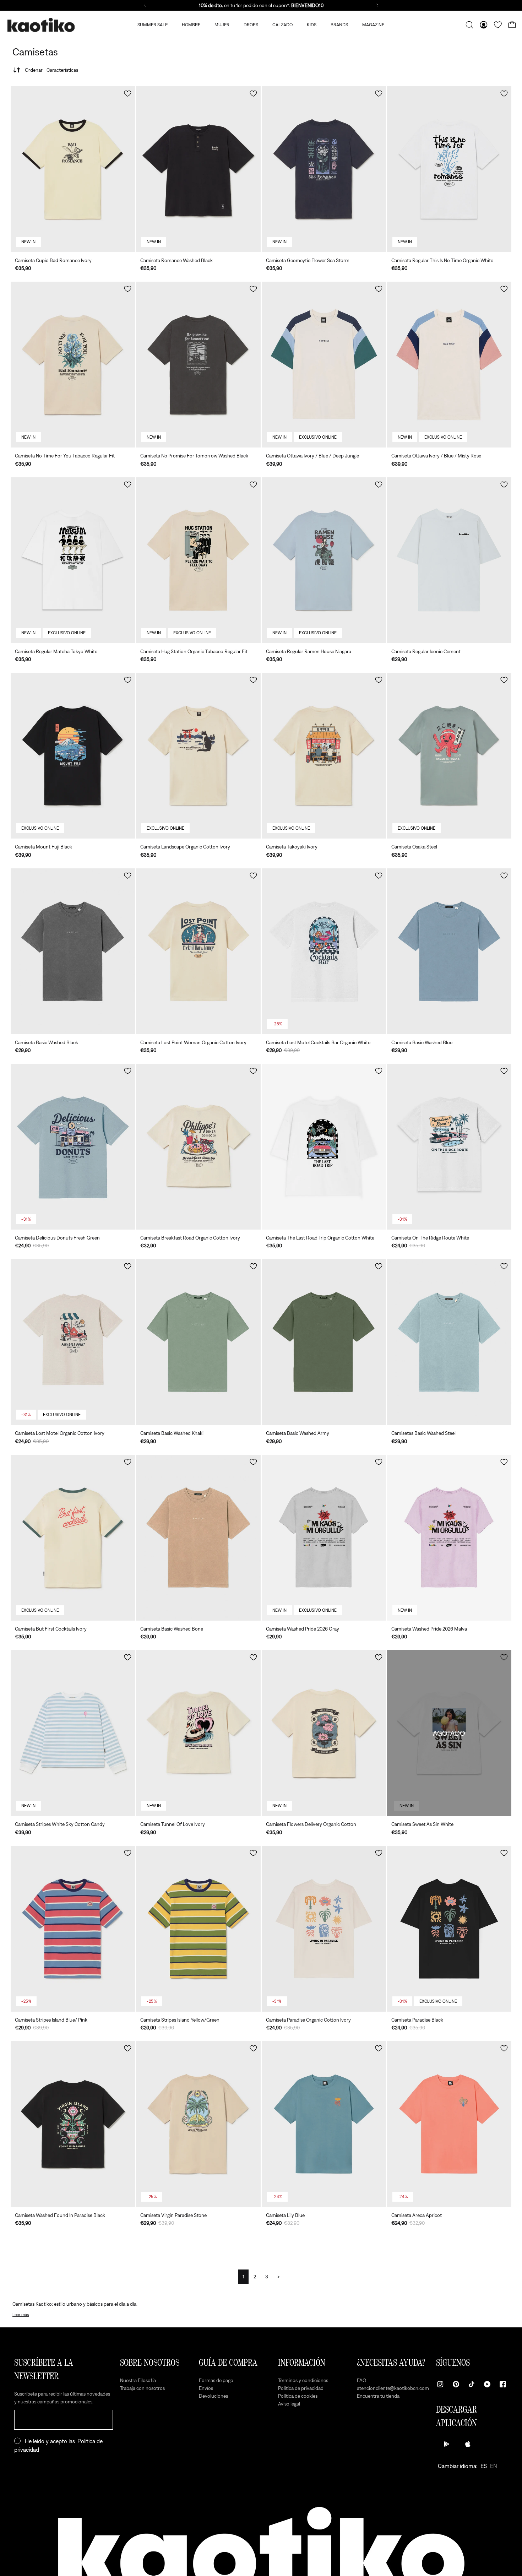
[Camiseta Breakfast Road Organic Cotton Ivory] (198, 1147)
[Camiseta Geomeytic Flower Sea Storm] (324, 169)
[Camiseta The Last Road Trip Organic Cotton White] (324, 1147)
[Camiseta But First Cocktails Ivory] (73, 1538)
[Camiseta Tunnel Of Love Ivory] (198, 1733)
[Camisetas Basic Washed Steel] (449, 1342)
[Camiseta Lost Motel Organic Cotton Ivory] (73, 1342)
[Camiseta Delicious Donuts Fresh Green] (73, 1147)
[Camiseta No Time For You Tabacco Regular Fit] (73, 365)
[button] (128, 94)
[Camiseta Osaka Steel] (449, 756)
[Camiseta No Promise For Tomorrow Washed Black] (198, 365)
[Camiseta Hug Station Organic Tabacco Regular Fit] (198, 560)
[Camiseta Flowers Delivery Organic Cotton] (324, 1733)
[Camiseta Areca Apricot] (449, 2124)
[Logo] (41, 25)
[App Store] (468, 2444)
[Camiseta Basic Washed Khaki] (198, 1342)
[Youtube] (487, 2384)
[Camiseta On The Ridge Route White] (449, 1147)
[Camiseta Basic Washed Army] (324, 1342)
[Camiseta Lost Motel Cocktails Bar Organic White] (324, 951)
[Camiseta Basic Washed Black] (73, 951)
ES (484, 2466)
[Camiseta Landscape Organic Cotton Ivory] (198, 756)
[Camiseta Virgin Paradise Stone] (198, 2124)
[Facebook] (503, 2384)
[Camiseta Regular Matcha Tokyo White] (73, 560)
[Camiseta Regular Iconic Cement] (449, 560)
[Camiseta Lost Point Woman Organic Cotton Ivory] (198, 951)
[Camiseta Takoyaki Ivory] (324, 756)
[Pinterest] (456, 2384)
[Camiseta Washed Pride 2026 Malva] (449, 1538)
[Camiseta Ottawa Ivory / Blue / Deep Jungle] (324, 365)
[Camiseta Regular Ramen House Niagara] (324, 560)
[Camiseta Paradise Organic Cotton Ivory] (324, 1929)
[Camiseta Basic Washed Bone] (198, 1538)
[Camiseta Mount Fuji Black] (73, 756)
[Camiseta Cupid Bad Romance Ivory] (73, 169)
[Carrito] (512, 25)
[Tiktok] (472, 2384)
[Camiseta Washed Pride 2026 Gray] (324, 1538)
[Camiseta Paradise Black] (449, 1929)
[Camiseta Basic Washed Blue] (449, 951)
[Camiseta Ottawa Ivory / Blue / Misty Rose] (449, 365)
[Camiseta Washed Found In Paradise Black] (73, 2124)
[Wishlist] (498, 25)
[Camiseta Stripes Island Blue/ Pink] (73, 1929)
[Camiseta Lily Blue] (324, 2124)
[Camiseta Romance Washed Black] (198, 169)
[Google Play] (447, 2444)
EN (494, 2466)
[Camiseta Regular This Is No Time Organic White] (449, 169)
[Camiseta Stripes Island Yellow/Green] (198, 1929)
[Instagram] (440, 2384)
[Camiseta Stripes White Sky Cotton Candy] (73, 1733)
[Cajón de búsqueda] (469, 25)
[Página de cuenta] (484, 25)
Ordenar (51, 70)
